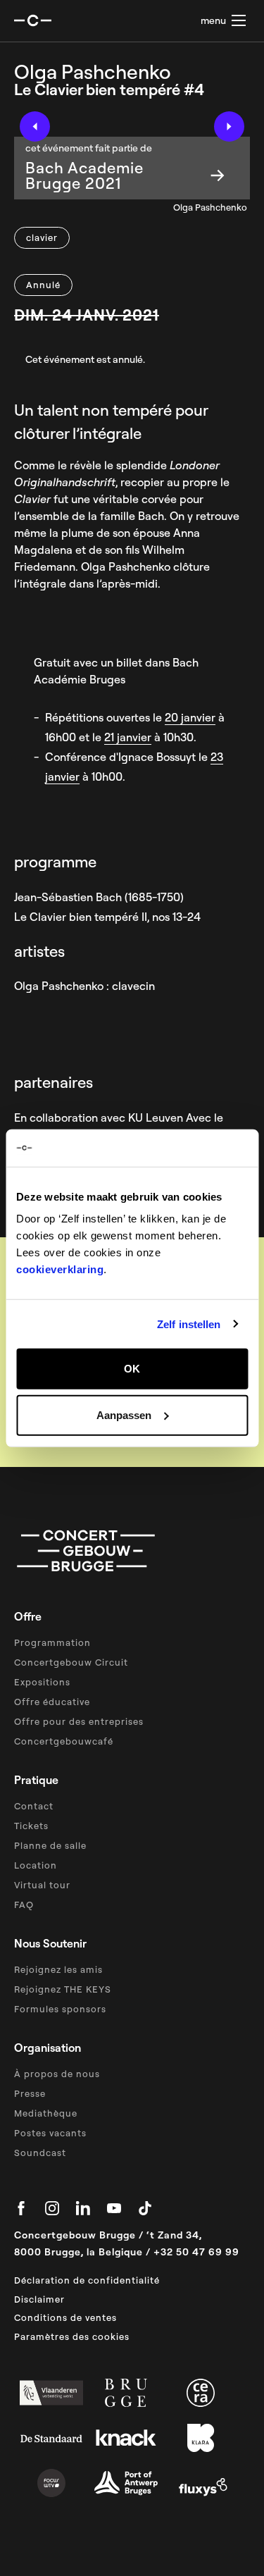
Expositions (42, 1682)
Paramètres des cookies (72, 2336)
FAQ (24, 1905)
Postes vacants (50, 2133)
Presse (30, 2093)
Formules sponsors (60, 2009)
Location (36, 1865)
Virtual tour (42, 1885)
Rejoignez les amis (58, 1969)
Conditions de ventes (65, 2317)
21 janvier (128, 737)
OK (132, 1369)
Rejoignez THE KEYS (63, 1989)
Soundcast (40, 2153)
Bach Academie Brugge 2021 (84, 175)
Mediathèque (46, 2113)
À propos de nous (57, 2074)
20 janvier (190, 717)
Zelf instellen (189, 1324)
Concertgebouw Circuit (71, 1662)
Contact (34, 1806)
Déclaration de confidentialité (87, 2280)
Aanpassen (124, 1414)
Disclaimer (39, 2299)
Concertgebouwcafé (64, 1741)
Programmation (52, 1642)
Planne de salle (50, 1845)
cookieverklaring (60, 1269)
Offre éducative (52, 1702)
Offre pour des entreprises (79, 1721)
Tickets (31, 1826)
